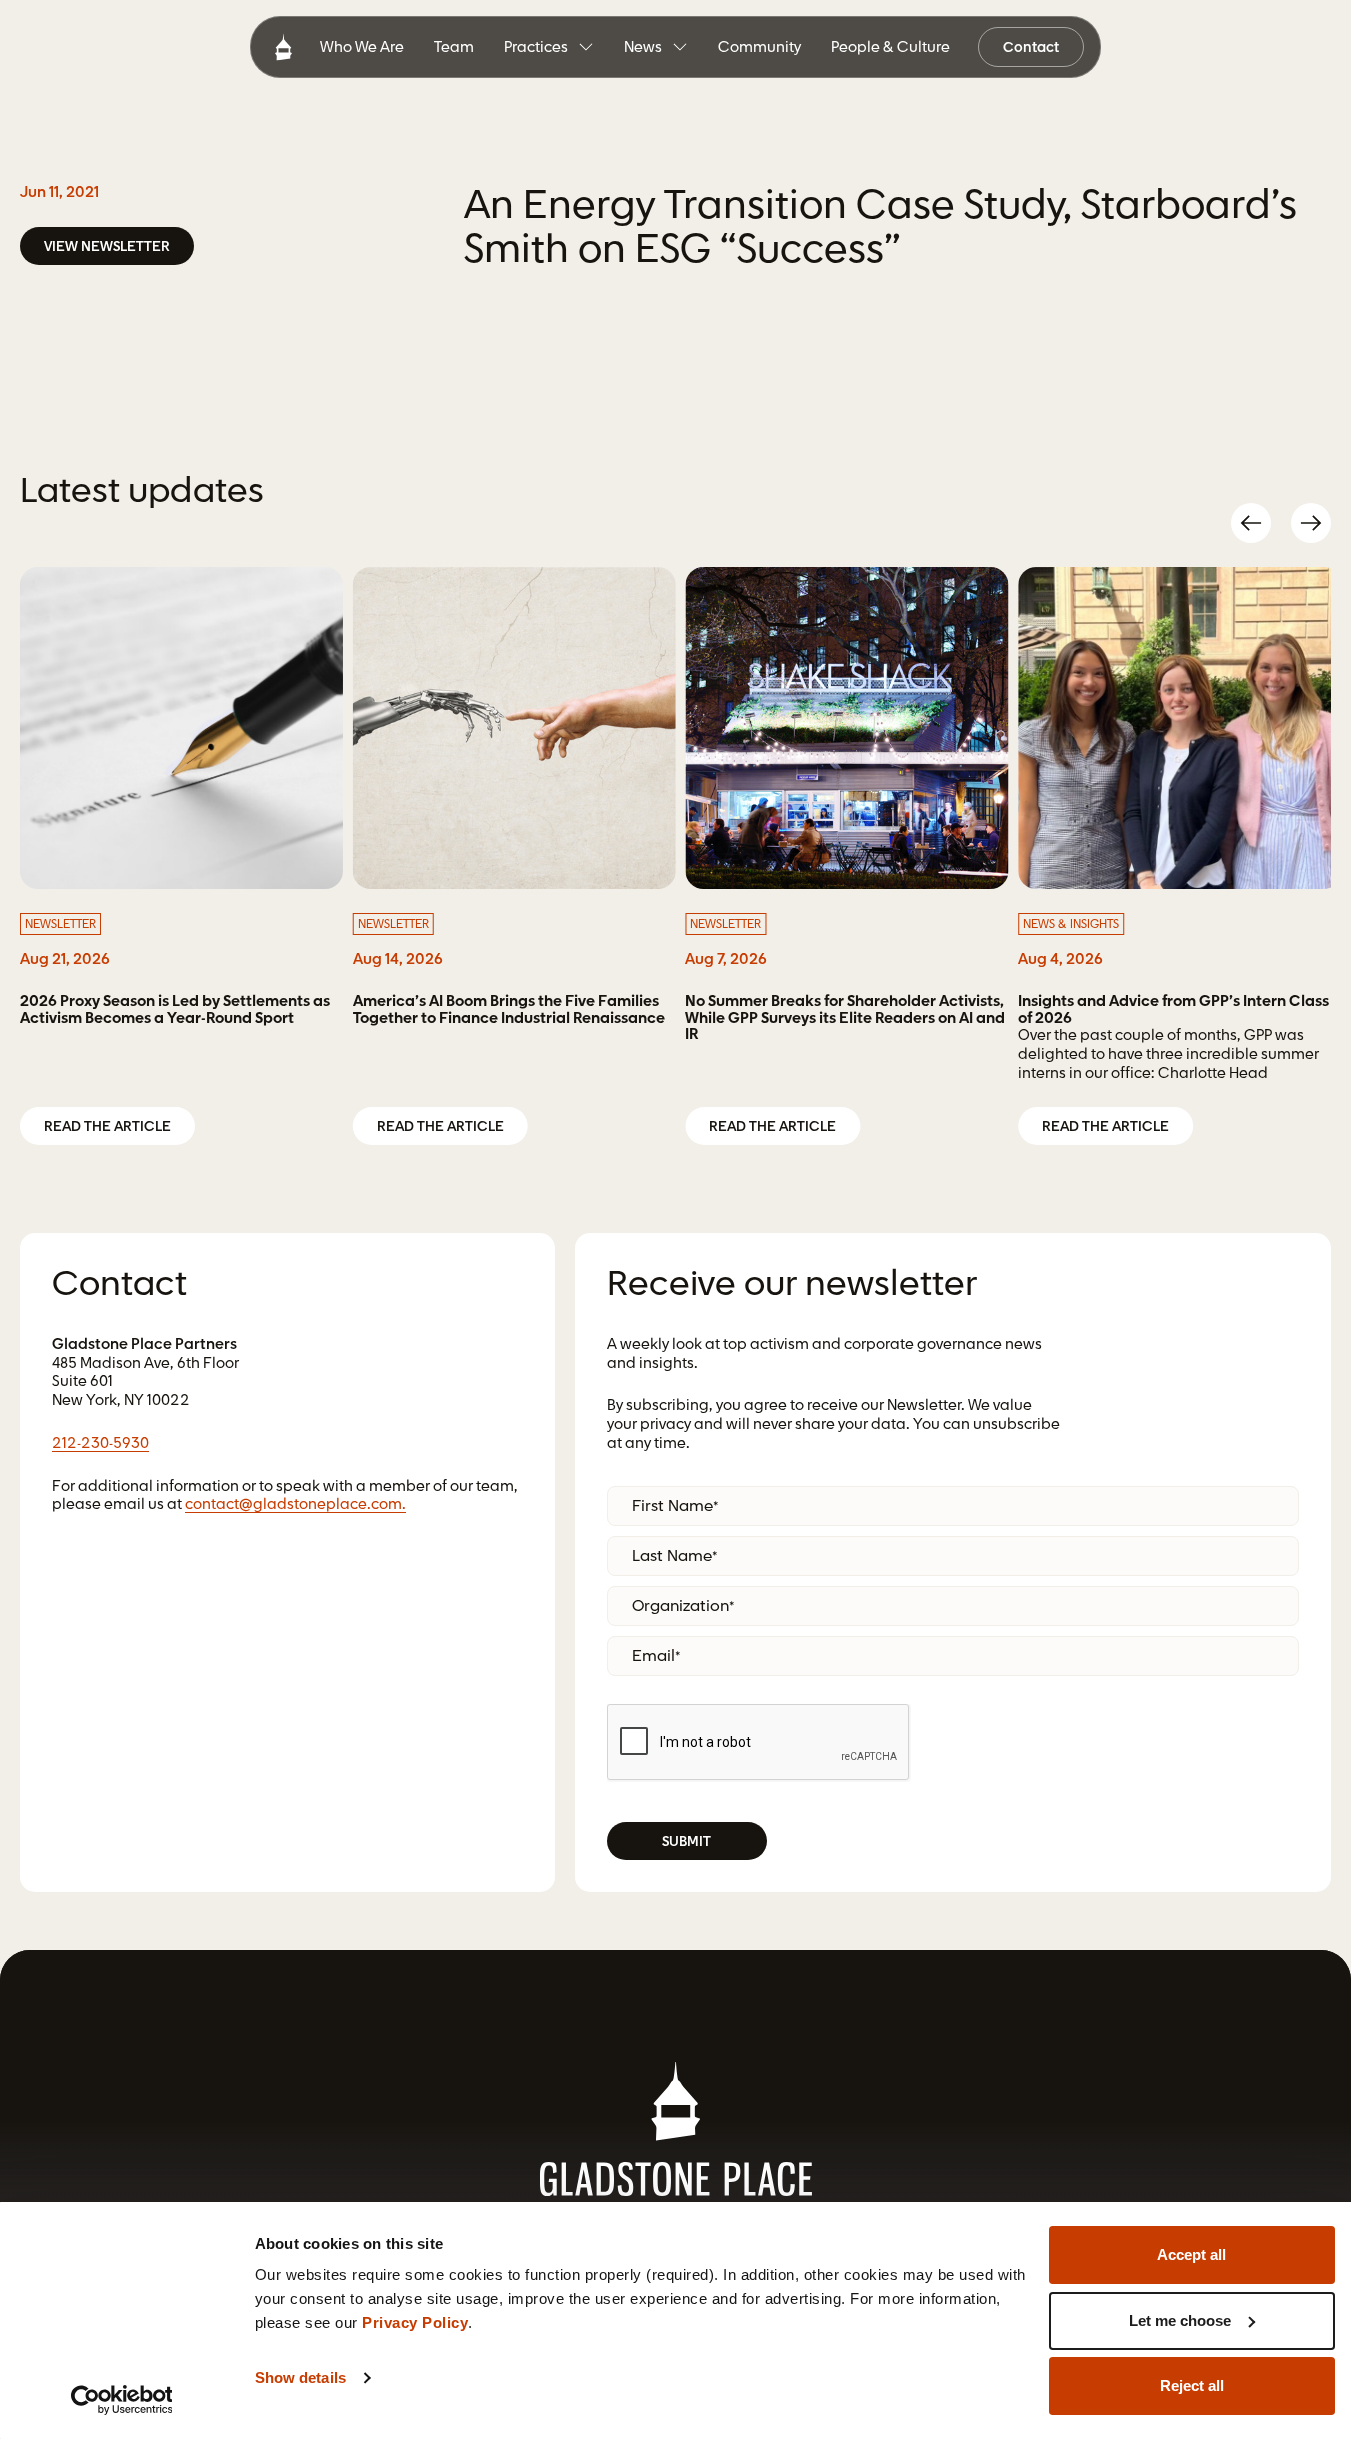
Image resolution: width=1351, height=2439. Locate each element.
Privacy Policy (415, 2322)
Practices (536, 47)
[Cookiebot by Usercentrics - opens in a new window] (121, 2400)
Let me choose (1180, 2320)
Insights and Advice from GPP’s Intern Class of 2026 (1173, 1010)
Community (759, 47)
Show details (300, 2377)
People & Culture (890, 47)
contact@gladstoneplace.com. (295, 1504)
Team (454, 47)
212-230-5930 (100, 1443)
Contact (1031, 48)
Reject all (1192, 2385)
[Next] (1311, 523)
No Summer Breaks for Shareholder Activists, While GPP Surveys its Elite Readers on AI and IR (845, 1019)
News (643, 47)
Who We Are (362, 47)
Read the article (107, 1127)
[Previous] (1251, 523)
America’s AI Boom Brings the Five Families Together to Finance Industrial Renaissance (509, 1010)
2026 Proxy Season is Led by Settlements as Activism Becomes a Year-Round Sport (175, 1010)
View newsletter (107, 247)
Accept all (1191, 2254)
